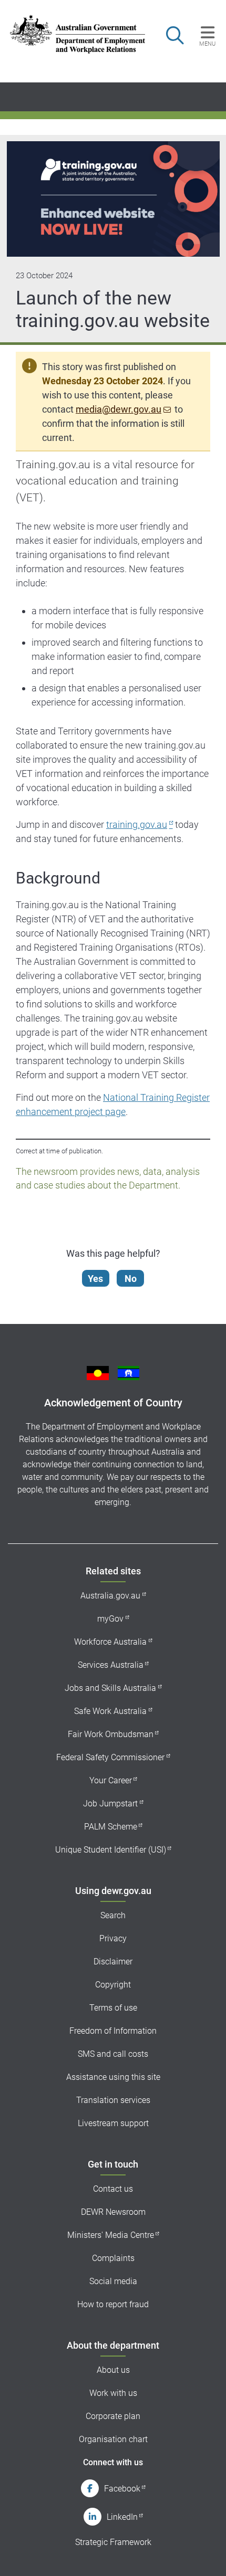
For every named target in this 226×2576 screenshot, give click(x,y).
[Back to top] (204, 2554)
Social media (113, 2281)
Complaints (113, 2258)
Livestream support (113, 2123)
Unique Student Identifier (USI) (111, 1850)
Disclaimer (113, 1962)
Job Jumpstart (110, 1804)
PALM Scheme (111, 1827)
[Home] (71, 34)
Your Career (111, 1780)
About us (113, 2370)
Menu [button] (207, 44)
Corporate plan (113, 2416)
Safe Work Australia (110, 1711)
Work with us (113, 2393)
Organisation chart (113, 2439)
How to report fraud (113, 2304)
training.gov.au (137, 824)
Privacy (113, 1938)
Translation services (113, 2100)
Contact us (113, 2189)
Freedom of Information (113, 2031)
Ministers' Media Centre (111, 2235)
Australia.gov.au (110, 1596)
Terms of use (113, 2008)
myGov (110, 1619)
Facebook (122, 2489)
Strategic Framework (113, 2542)
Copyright (113, 1985)
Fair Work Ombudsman (111, 1734)
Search (113, 1915)
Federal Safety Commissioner (110, 1757)
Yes (95, 1279)
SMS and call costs (113, 2054)
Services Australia (111, 1665)
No (131, 1279)
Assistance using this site (113, 2077)
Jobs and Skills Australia (110, 1688)
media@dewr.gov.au (119, 409)
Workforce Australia (110, 1642)
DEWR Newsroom (113, 2212)
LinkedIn (122, 2517)
